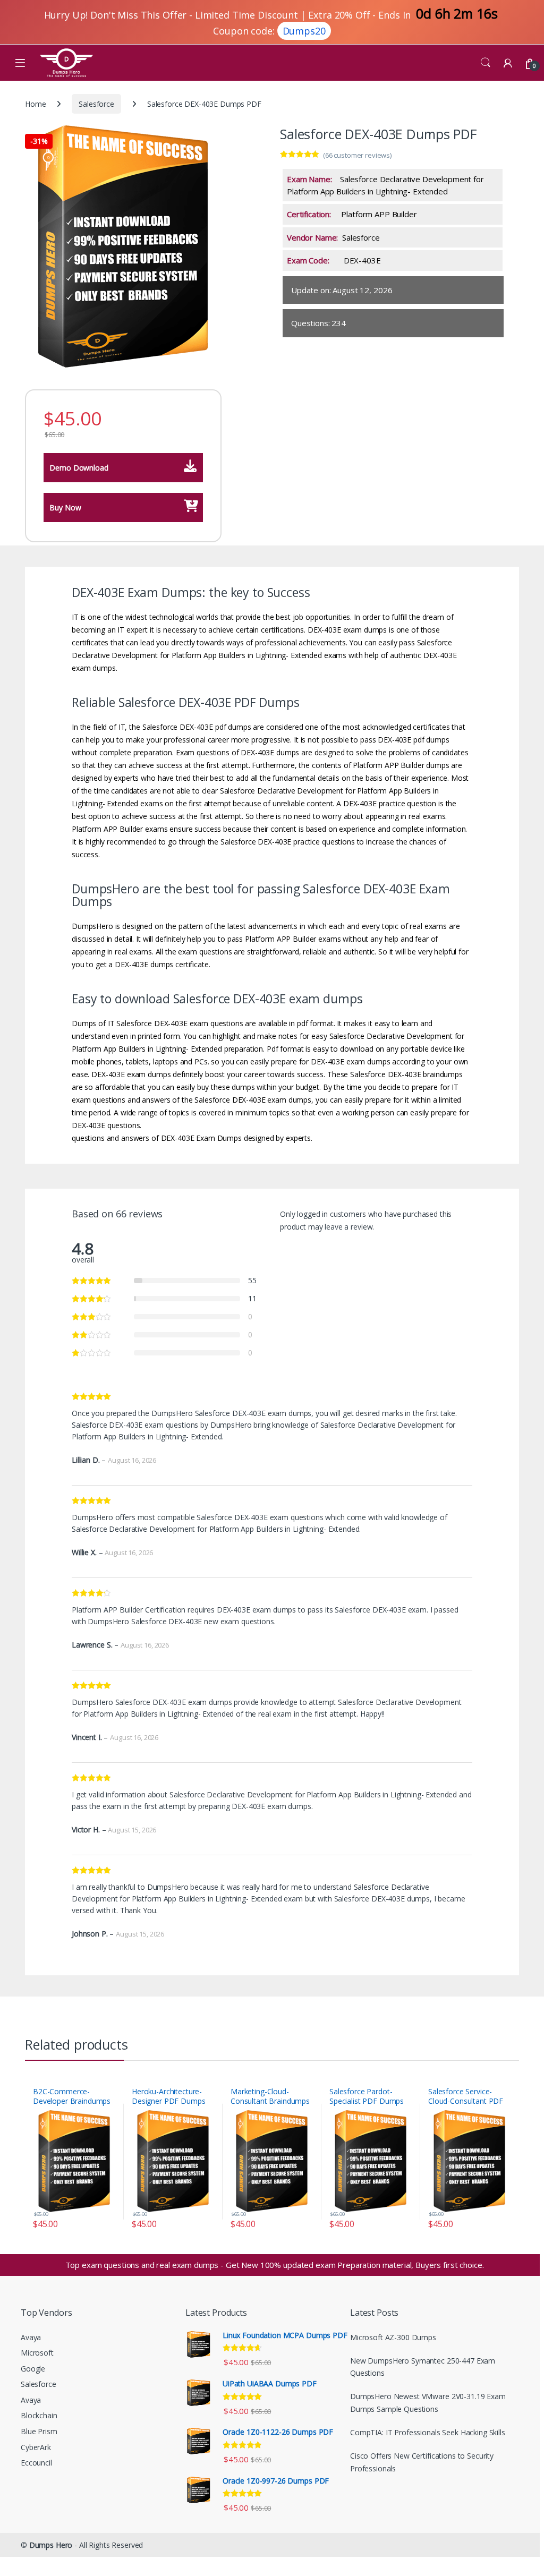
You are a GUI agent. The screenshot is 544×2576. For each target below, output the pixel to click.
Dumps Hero (51, 2545)
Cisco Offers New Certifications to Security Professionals (422, 2462)
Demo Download (79, 468)
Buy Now (65, 507)
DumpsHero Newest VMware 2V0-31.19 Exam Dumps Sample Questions (428, 2403)
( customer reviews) (357, 155)
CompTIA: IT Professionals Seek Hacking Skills (428, 2432)
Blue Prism (39, 2431)
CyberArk (36, 2447)
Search (486, 63)
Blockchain (39, 2415)
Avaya (31, 2337)
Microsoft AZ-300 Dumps (393, 2337)
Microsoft (37, 2353)
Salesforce (96, 104)
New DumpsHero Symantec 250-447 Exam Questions (423, 2367)
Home (35, 104)
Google (33, 2369)
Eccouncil (36, 2463)
